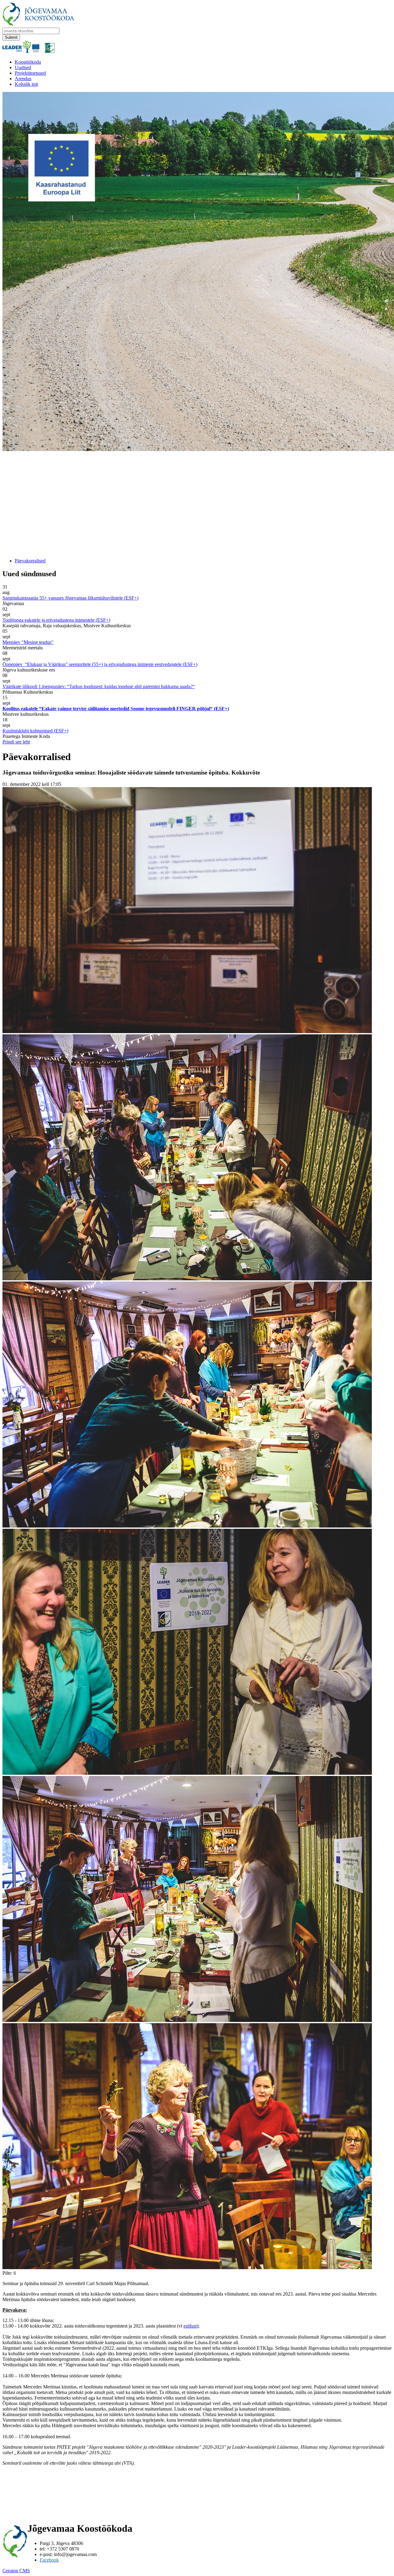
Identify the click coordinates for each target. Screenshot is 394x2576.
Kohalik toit (26, 84)
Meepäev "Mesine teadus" (28, 642)
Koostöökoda (28, 62)
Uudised (23, 67)
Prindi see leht (16, 742)
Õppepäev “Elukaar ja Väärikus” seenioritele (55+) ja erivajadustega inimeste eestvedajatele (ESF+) (100, 664)
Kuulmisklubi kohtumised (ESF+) (35, 731)
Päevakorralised (30, 561)
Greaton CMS (16, 2571)
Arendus (23, 79)
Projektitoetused (30, 73)
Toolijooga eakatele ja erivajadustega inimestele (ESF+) (56, 620)
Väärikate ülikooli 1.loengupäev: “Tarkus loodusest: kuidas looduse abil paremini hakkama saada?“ (99, 686)
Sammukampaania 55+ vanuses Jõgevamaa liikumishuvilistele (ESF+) (70, 598)
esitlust (190, 2326)
